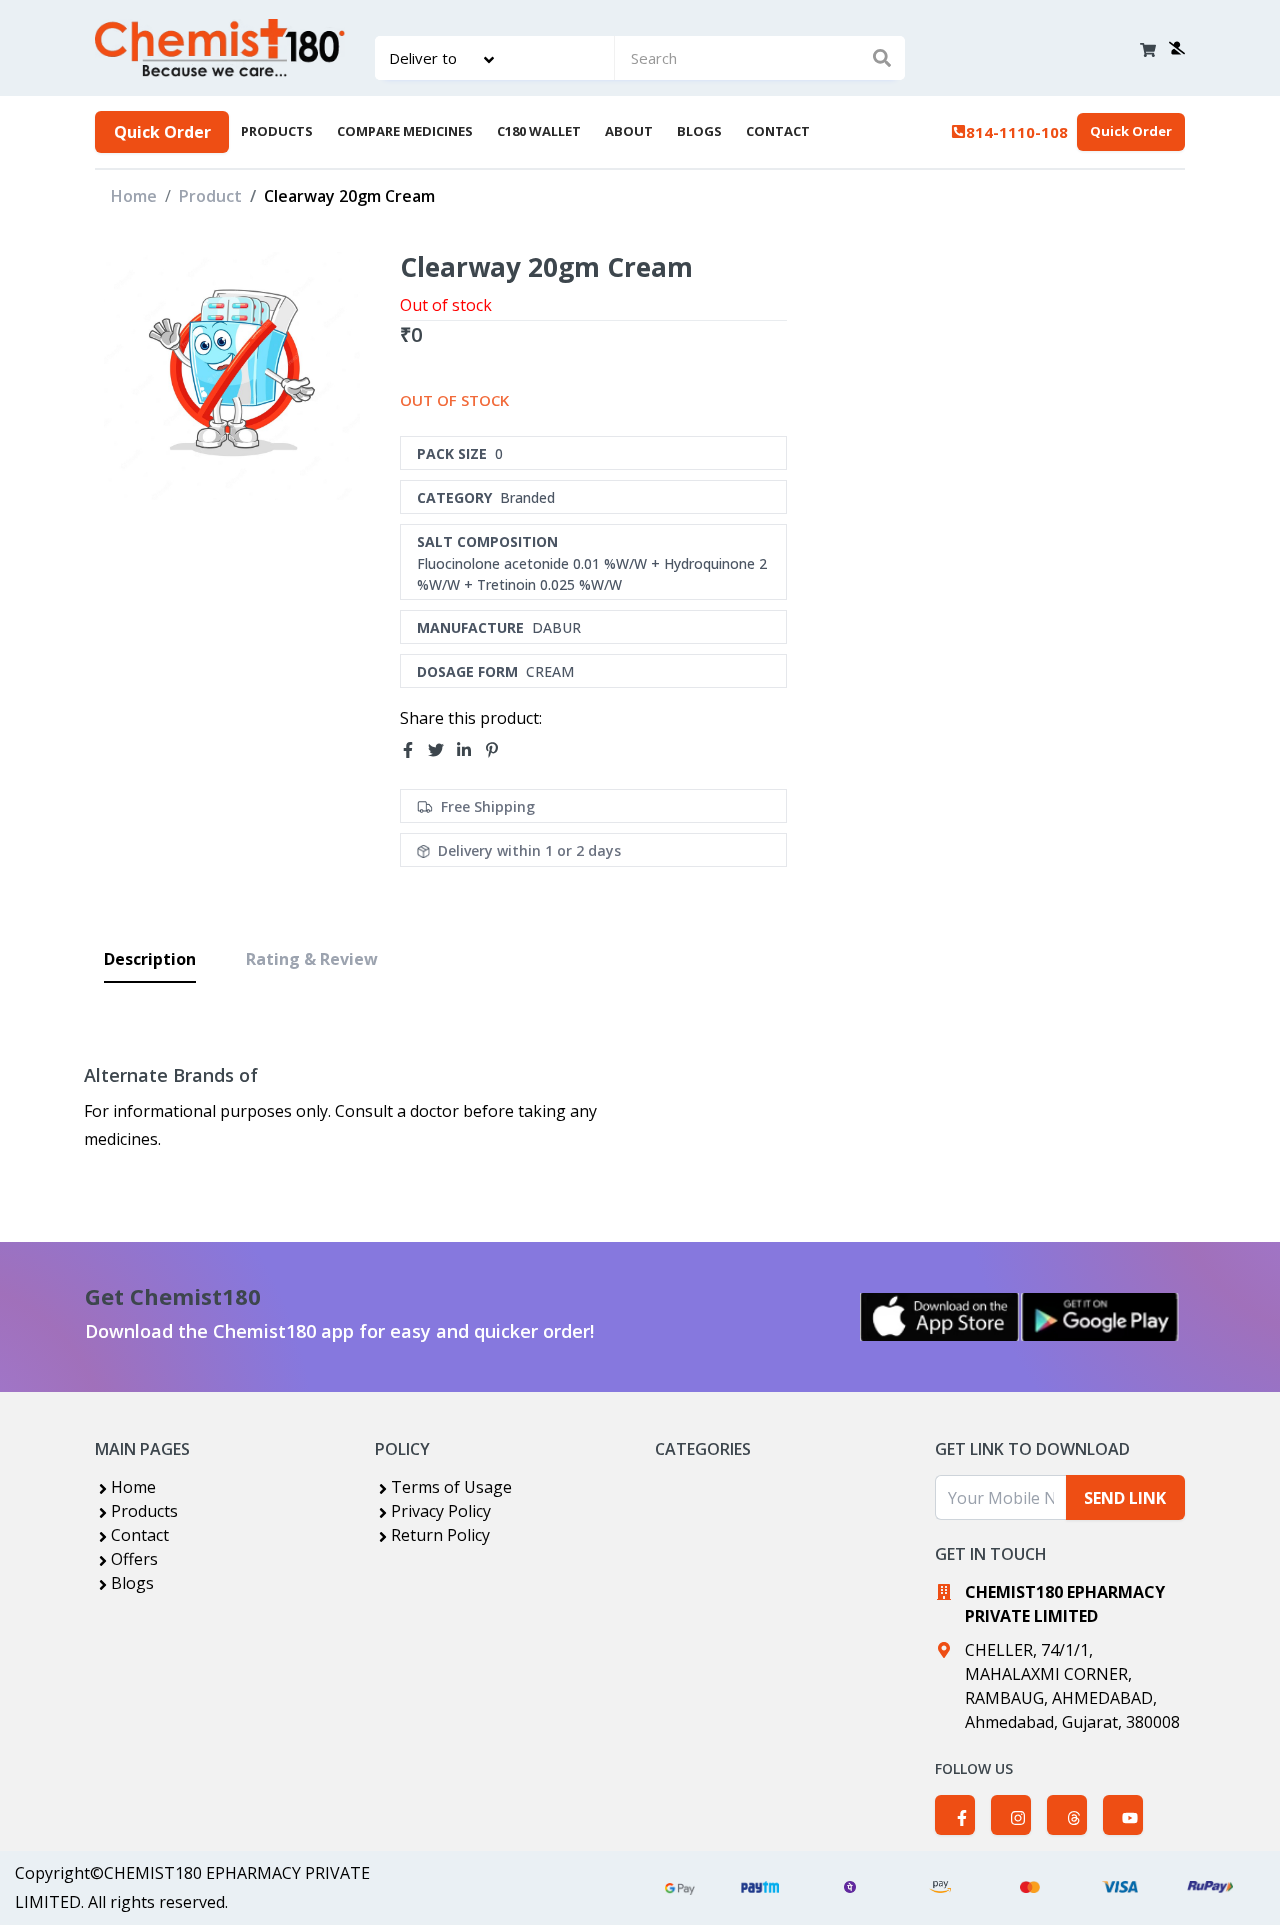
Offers (134, 1559)
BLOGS (699, 131)
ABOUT (629, 131)
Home (134, 196)
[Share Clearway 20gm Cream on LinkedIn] (470, 751)
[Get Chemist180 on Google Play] (1100, 1317)
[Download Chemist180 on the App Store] (940, 1317)
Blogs (132, 1583)
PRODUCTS (277, 131)
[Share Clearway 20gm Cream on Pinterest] (498, 751)
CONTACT (778, 131)
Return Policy (440, 1535)
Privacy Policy (441, 1511)
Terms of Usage (451, 1487)
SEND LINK (1125, 1498)
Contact (140, 1535)
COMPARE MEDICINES (405, 131)
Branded (527, 497)
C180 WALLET (539, 131)
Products (144, 1511)
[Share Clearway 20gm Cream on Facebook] (414, 751)
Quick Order (162, 132)
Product (210, 196)
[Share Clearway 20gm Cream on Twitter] (442, 751)
